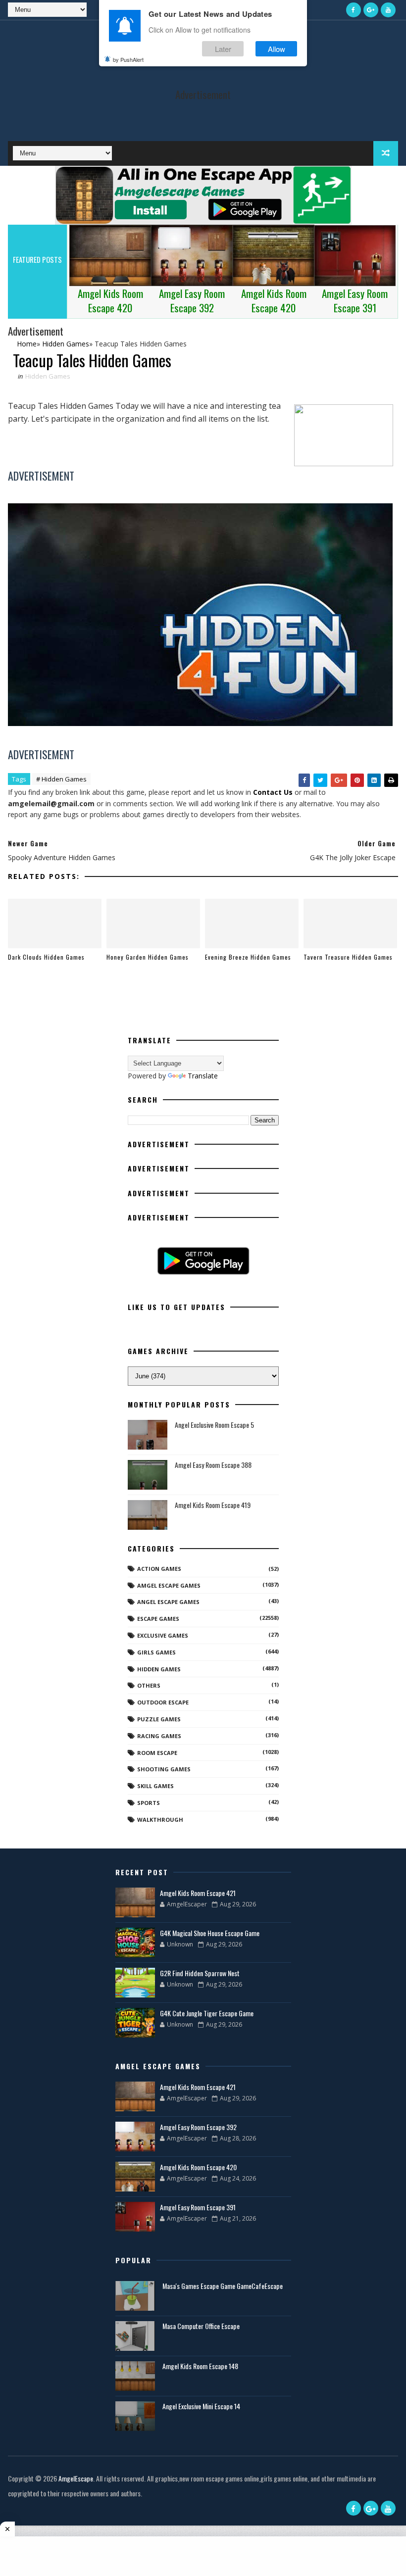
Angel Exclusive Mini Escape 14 (201, 2406)
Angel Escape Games (168, 1602)
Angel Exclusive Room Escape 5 (214, 1425)
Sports (149, 1803)
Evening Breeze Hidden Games (248, 957)
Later (223, 49)
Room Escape (157, 1753)
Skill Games (155, 1786)
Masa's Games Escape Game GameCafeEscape (223, 2286)
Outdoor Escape (163, 1702)
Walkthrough (160, 1820)
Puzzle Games (159, 1719)
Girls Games (156, 1652)
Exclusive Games (163, 1635)
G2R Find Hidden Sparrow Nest (200, 1973)
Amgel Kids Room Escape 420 (198, 2167)
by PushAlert (128, 59)
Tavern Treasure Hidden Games (348, 957)
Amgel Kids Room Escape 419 (213, 1505)
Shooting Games (164, 1769)
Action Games (159, 1569)
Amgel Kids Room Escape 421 (198, 1893)
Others (149, 1685)
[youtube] (388, 10)
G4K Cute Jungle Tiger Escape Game (207, 2013)
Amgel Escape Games (169, 1585)
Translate (203, 1076)
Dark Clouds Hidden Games (46, 957)
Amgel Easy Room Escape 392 (198, 2127)
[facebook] (354, 10)
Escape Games (158, 1619)
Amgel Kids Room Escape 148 (200, 2366)
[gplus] (371, 10)
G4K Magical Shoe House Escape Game (210, 1933)
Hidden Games (48, 376)
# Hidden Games (61, 779)
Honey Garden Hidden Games (148, 957)
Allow (277, 49)
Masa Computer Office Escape (201, 2326)
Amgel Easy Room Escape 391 (198, 2207)
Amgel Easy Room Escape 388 (213, 1465)
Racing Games (159, 1736)
